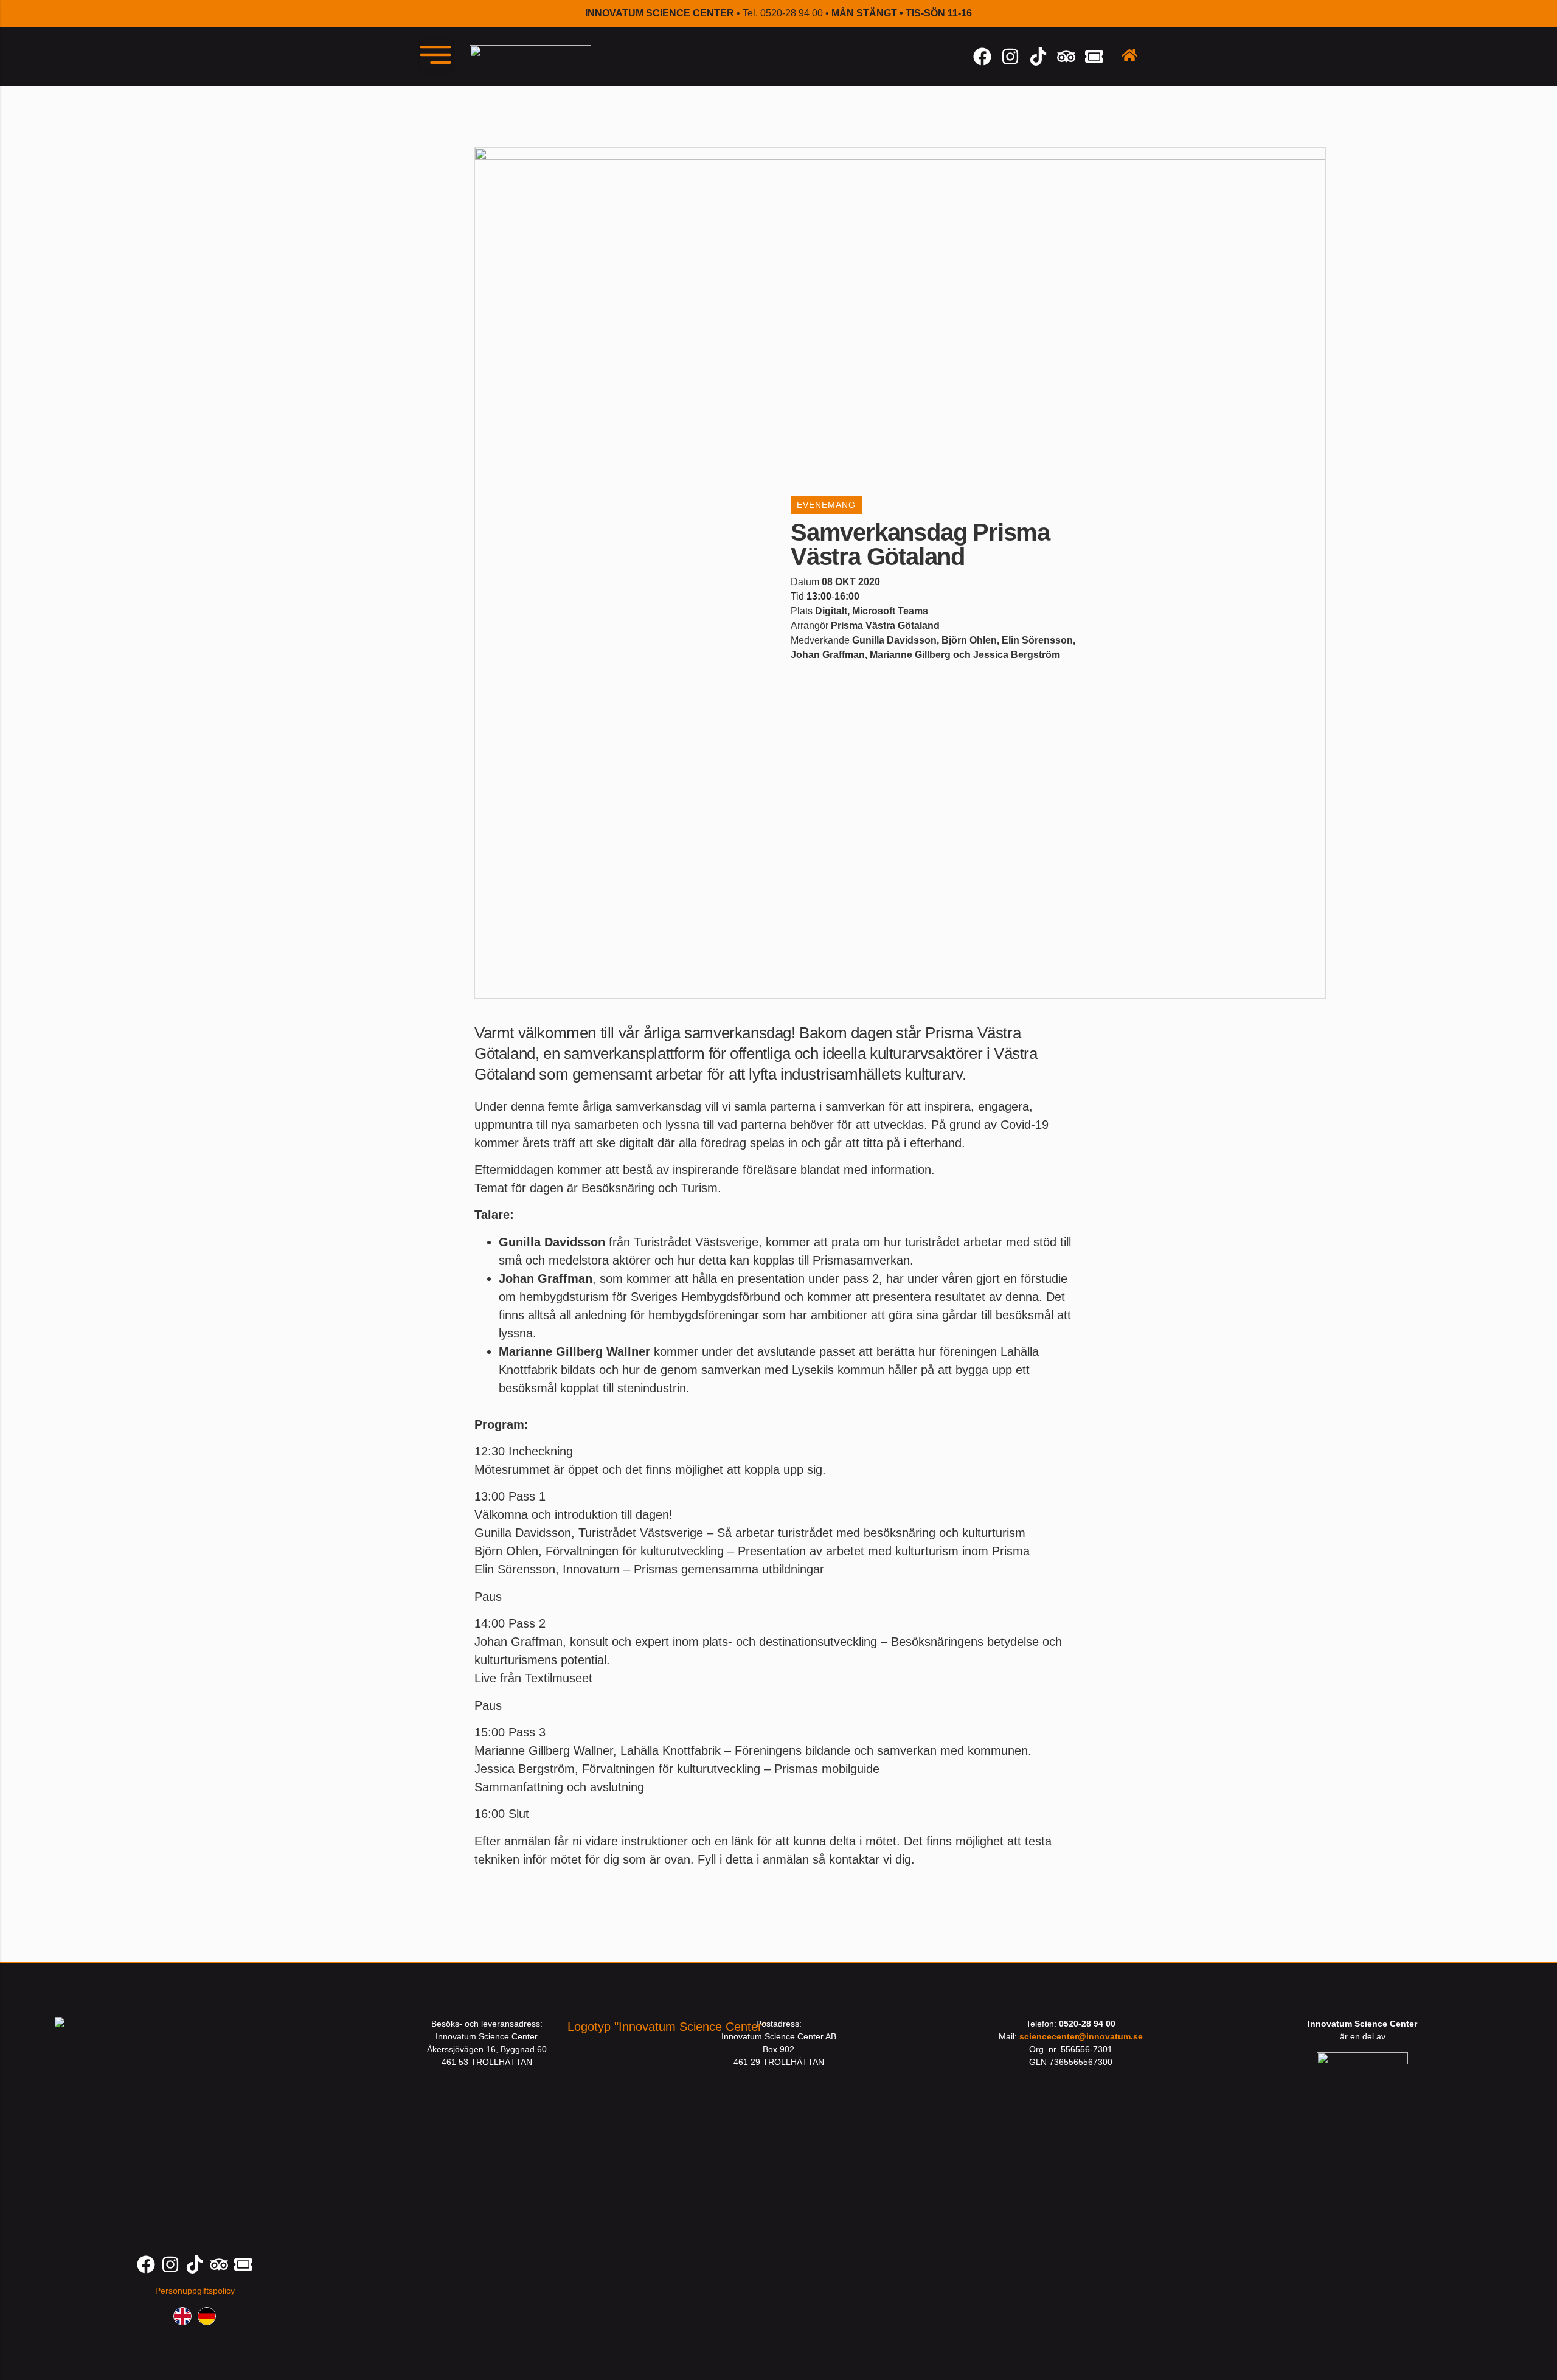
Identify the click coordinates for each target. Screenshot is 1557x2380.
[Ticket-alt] (1094, 57)
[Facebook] (982, 57)
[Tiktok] (1038, 57)
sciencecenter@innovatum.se (1081, 2036)
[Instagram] (1010, 57)
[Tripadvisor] (1066, 57)
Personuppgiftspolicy (195, 2291)
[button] (435, 55)
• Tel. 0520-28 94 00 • (778, 13)
